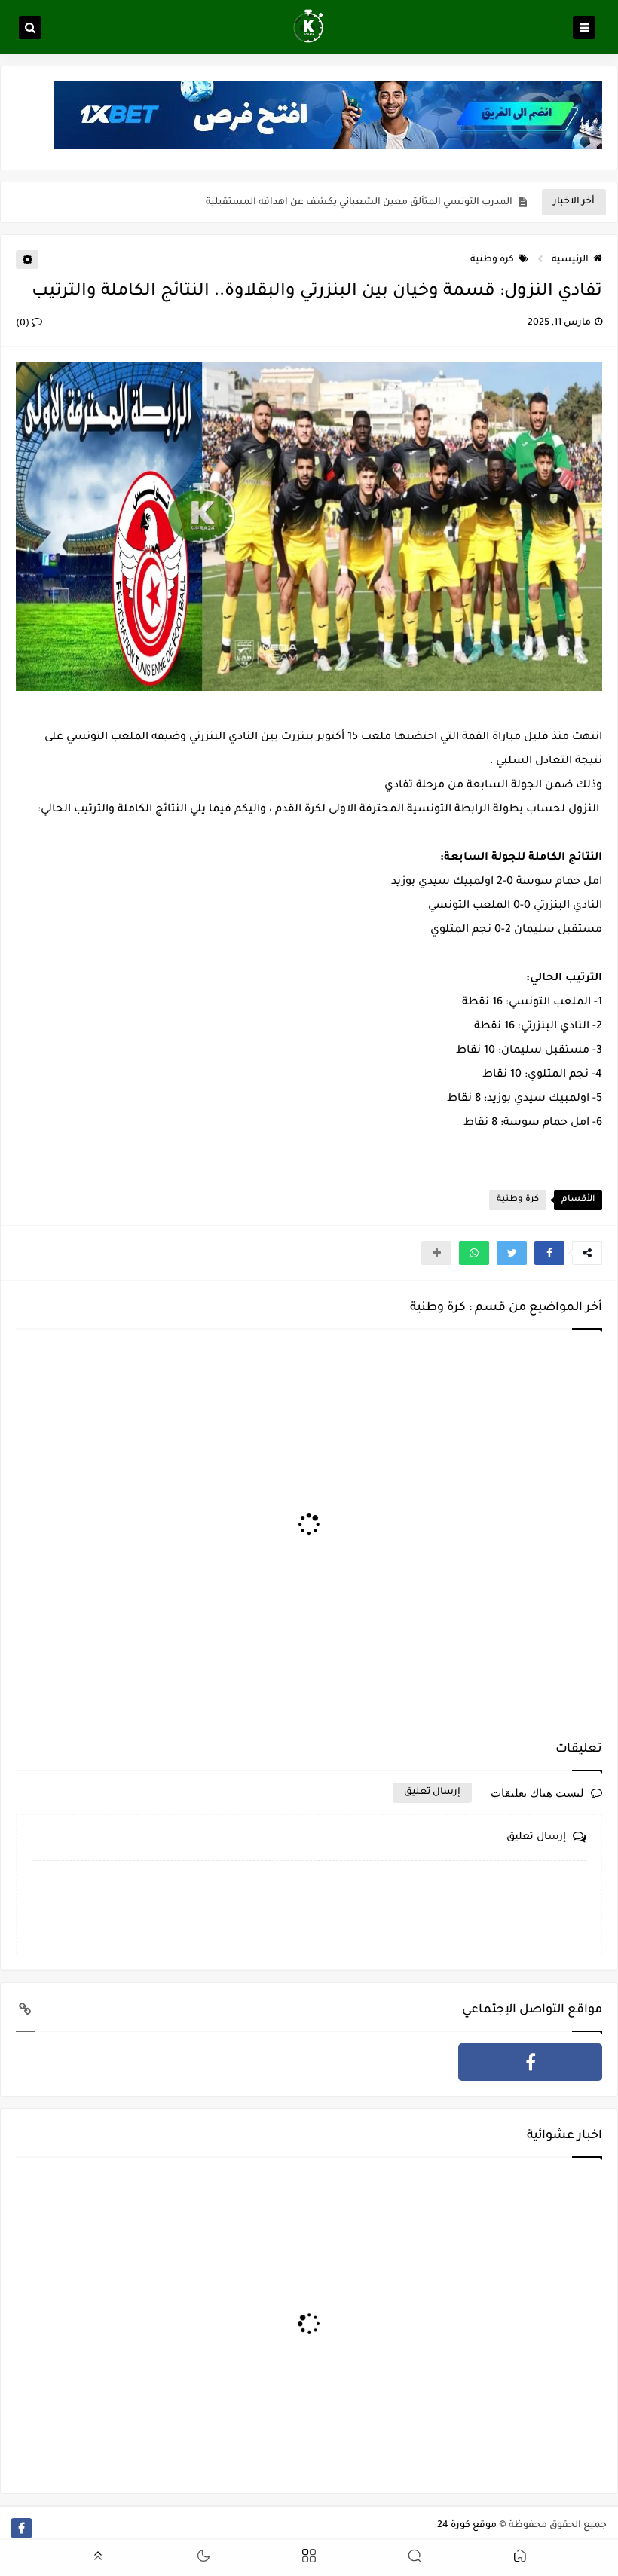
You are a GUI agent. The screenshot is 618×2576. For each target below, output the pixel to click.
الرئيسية (570, 260)
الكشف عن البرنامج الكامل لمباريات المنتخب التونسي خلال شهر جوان (361, 206)
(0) (24, 324)
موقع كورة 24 (467, 2526)
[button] (549, 1253)
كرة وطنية (492, 260)
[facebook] (530, 2062)
